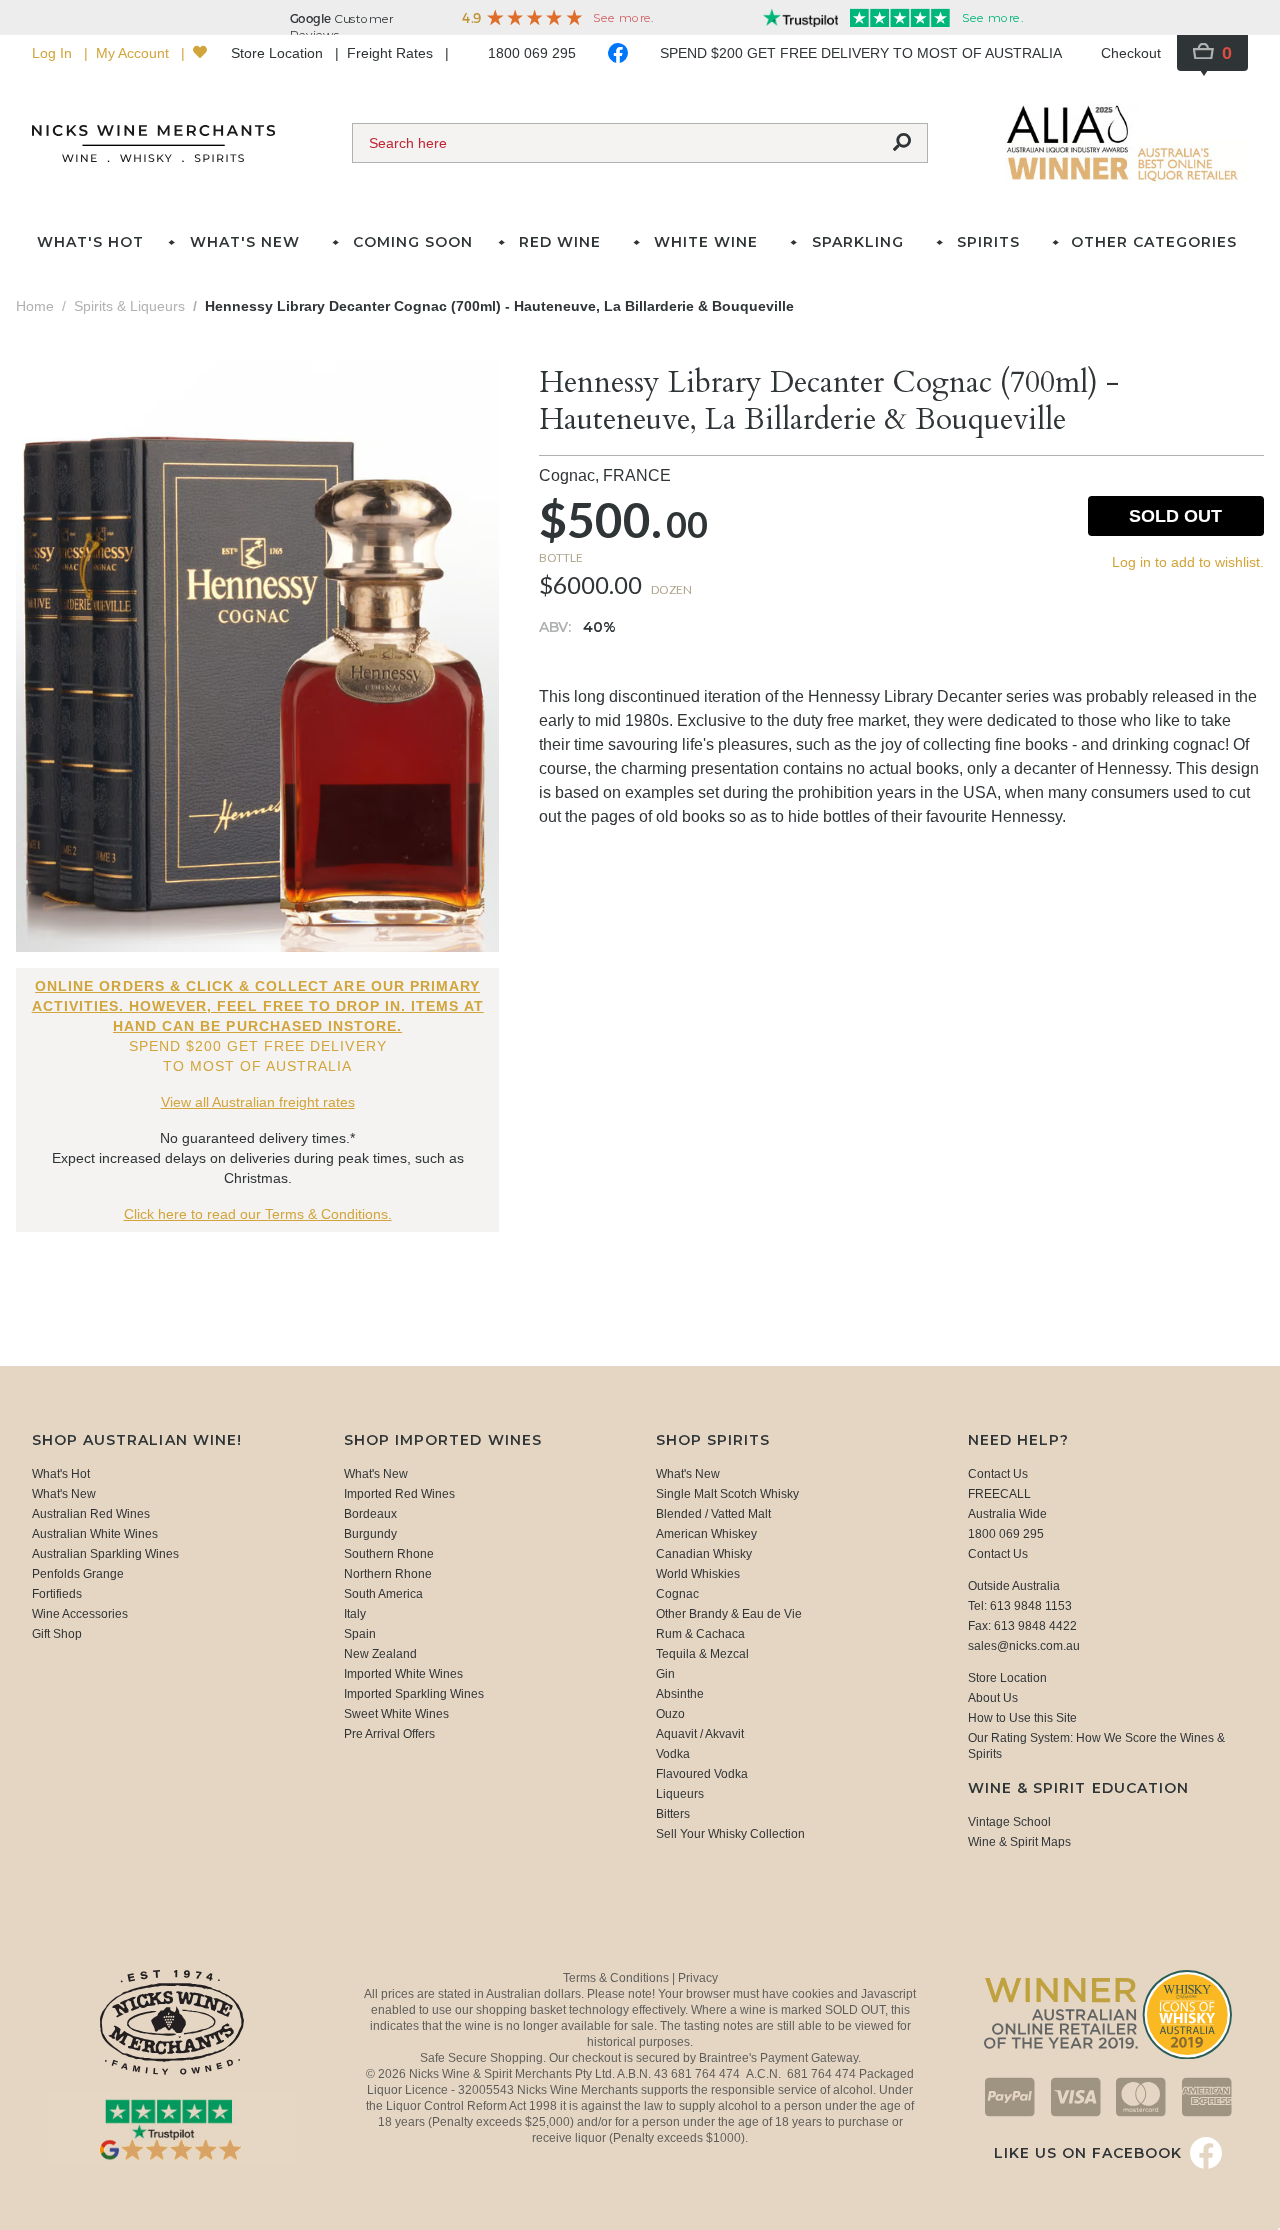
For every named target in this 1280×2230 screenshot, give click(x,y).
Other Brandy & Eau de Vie (729, 1614)
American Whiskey (706, 1534)
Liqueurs (680, 1794)
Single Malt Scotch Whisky (727, 1494)
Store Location (279, 53)
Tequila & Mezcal (702, 1654)
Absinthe (680, 1694)
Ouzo (670, 1714)
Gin (665, 1674)
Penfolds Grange (78, 1574)
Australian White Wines (95, 1534)
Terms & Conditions (617, 1978)
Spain (360, 1634)
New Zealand (380, 1654)
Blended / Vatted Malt (713, 1514)
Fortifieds (57, 1594)
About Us (993, 1698)
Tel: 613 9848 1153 (1020, 1606)
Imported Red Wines (399, 1494)
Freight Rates (392, 53)
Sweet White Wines (396, 1714)
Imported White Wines (403, 1674)
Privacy (698, 1978)
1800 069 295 (532, 53)
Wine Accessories (80, 1614)
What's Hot (90, 242)
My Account (134, 53)
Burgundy (370, 1534)
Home (35, 306)
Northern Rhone (388, 1574)
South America (383, 1594)
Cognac (677, 1594)
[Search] (902, 143)
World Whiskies (698, 1574)
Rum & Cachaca (700, 1634)
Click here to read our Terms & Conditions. (258, 1214)
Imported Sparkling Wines (414, 1694)
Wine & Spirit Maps (1019, 1842)
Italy (355, 1614)
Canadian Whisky (704, 1554)
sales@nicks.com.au (1024, 1646)
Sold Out (1175, 516)
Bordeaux (370, 1514)
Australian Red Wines (91, 1514)
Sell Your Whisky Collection (730, 1834)
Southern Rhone (389, 1554)
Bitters (673, 1814)
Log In (54, 53)
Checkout (1131, 53)
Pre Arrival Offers (389, 1734)
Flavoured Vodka (702, 1774)
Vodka (673, 1754)
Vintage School (1009, 1822)
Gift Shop (57, 1634)
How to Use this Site (1022, 1718)
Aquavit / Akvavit (700, 1734)
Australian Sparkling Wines (105, 1554)
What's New (64, 1494)
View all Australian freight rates (258, 1102)
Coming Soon (413, 242)
